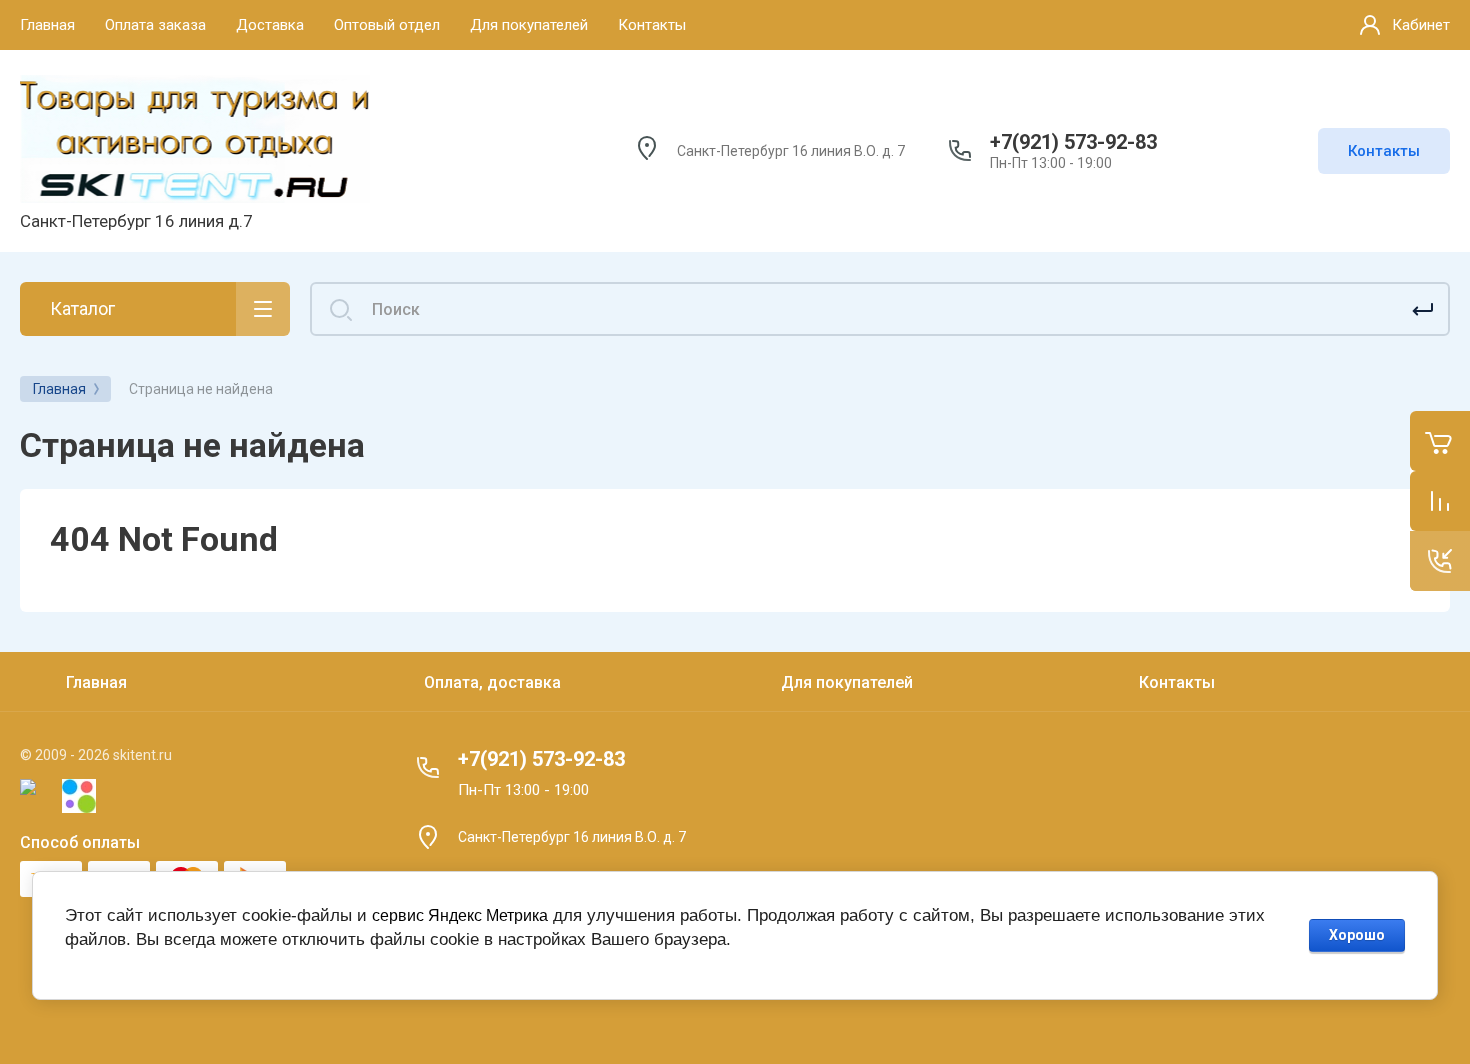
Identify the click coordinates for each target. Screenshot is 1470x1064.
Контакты (1384, 151)
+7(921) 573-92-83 (1073, 142)
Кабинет (1421, 25)
